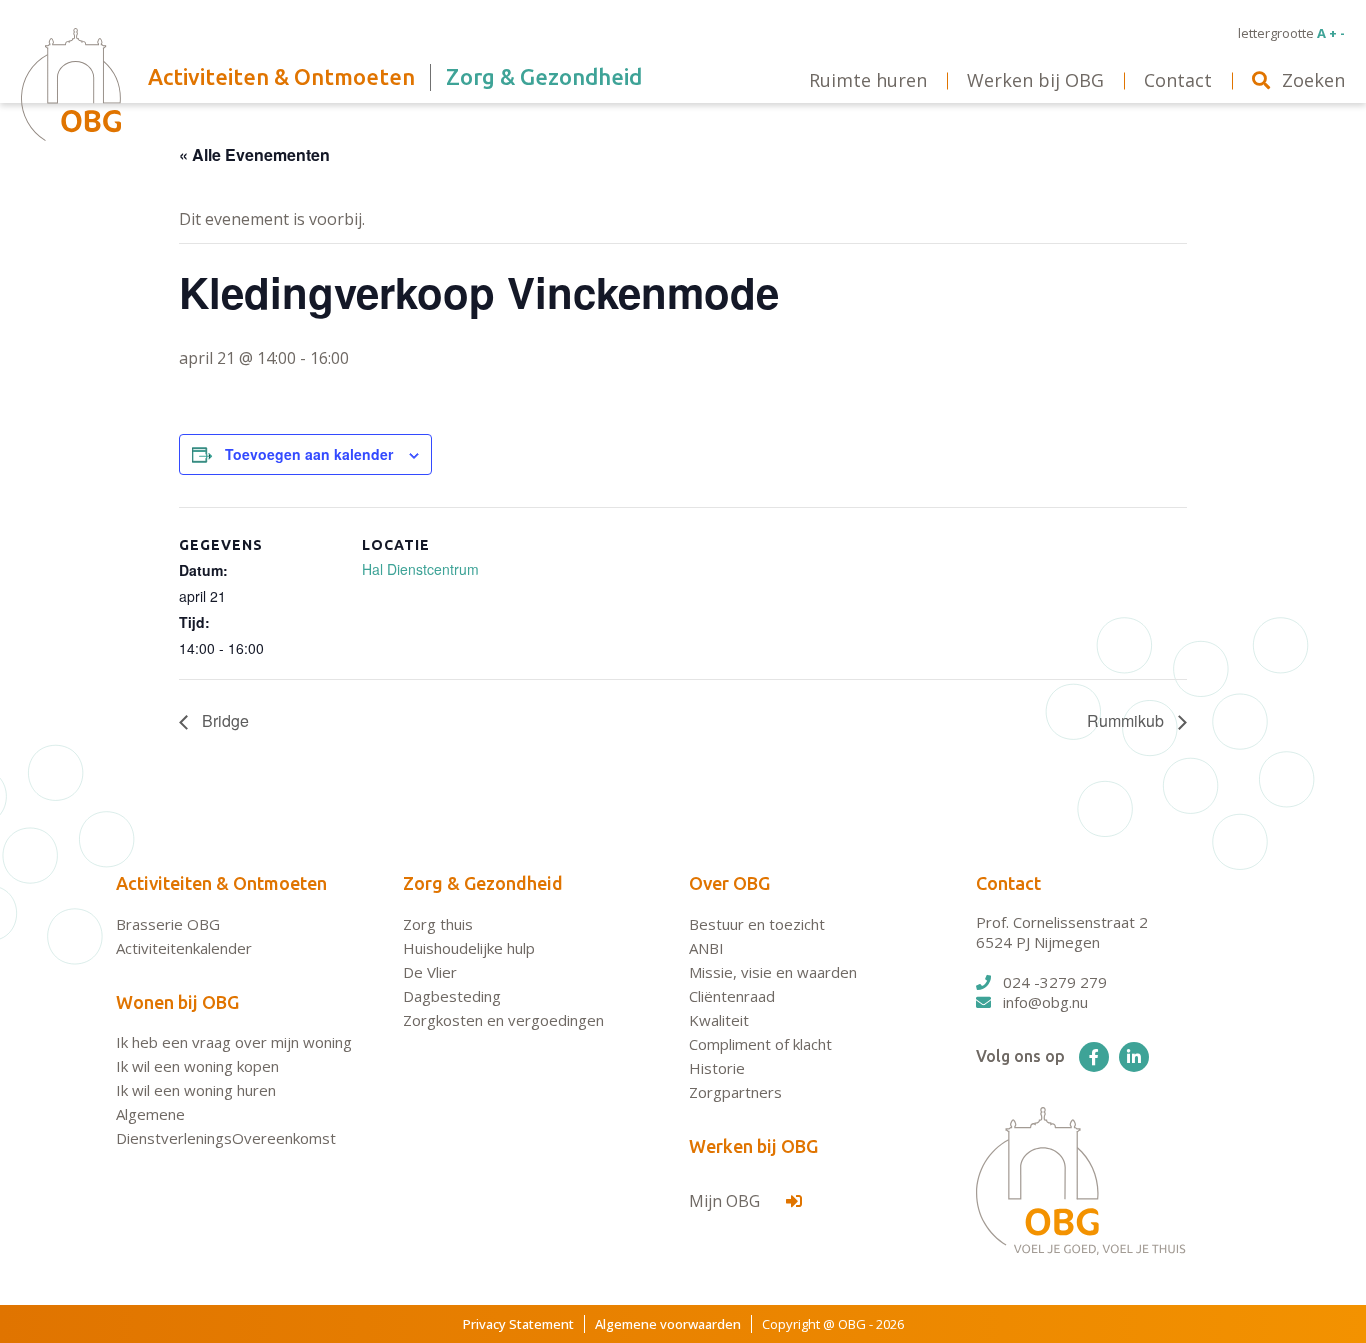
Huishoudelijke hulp (469, 948)
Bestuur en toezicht (757, 924)
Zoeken (1313, 80)
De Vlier (430, 972)
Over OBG (729, 883)
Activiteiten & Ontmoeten (221, 883)
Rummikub (1127, 720)
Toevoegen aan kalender (309, 454)
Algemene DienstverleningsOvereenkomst (226, 1126)
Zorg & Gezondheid (483, 883)
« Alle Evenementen (254, 154)
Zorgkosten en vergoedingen (503, 1020)
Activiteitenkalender (184, 948)
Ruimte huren (868, 80)
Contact (1008, 883)
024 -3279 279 (1055, 982)
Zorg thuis (438, 924)
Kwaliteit (719, 1020)
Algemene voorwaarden (668, 1324)
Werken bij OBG (753, 1146)
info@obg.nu (1045, 1002)
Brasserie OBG (168, 924)
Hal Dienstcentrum (420, 569)
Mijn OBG (726, 1201)
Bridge (223, 720)
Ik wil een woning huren (196, 1090)
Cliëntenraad (732, 996)
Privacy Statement (518, 1324)
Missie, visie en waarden (773, 972)
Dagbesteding (452, 996)
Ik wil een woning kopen (197, 1066)
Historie (717, 1068)
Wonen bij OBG (177, 1002)
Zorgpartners (735, 1092)
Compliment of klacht (760, 1044)
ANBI (706, 948)
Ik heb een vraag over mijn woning (234, 1042)
